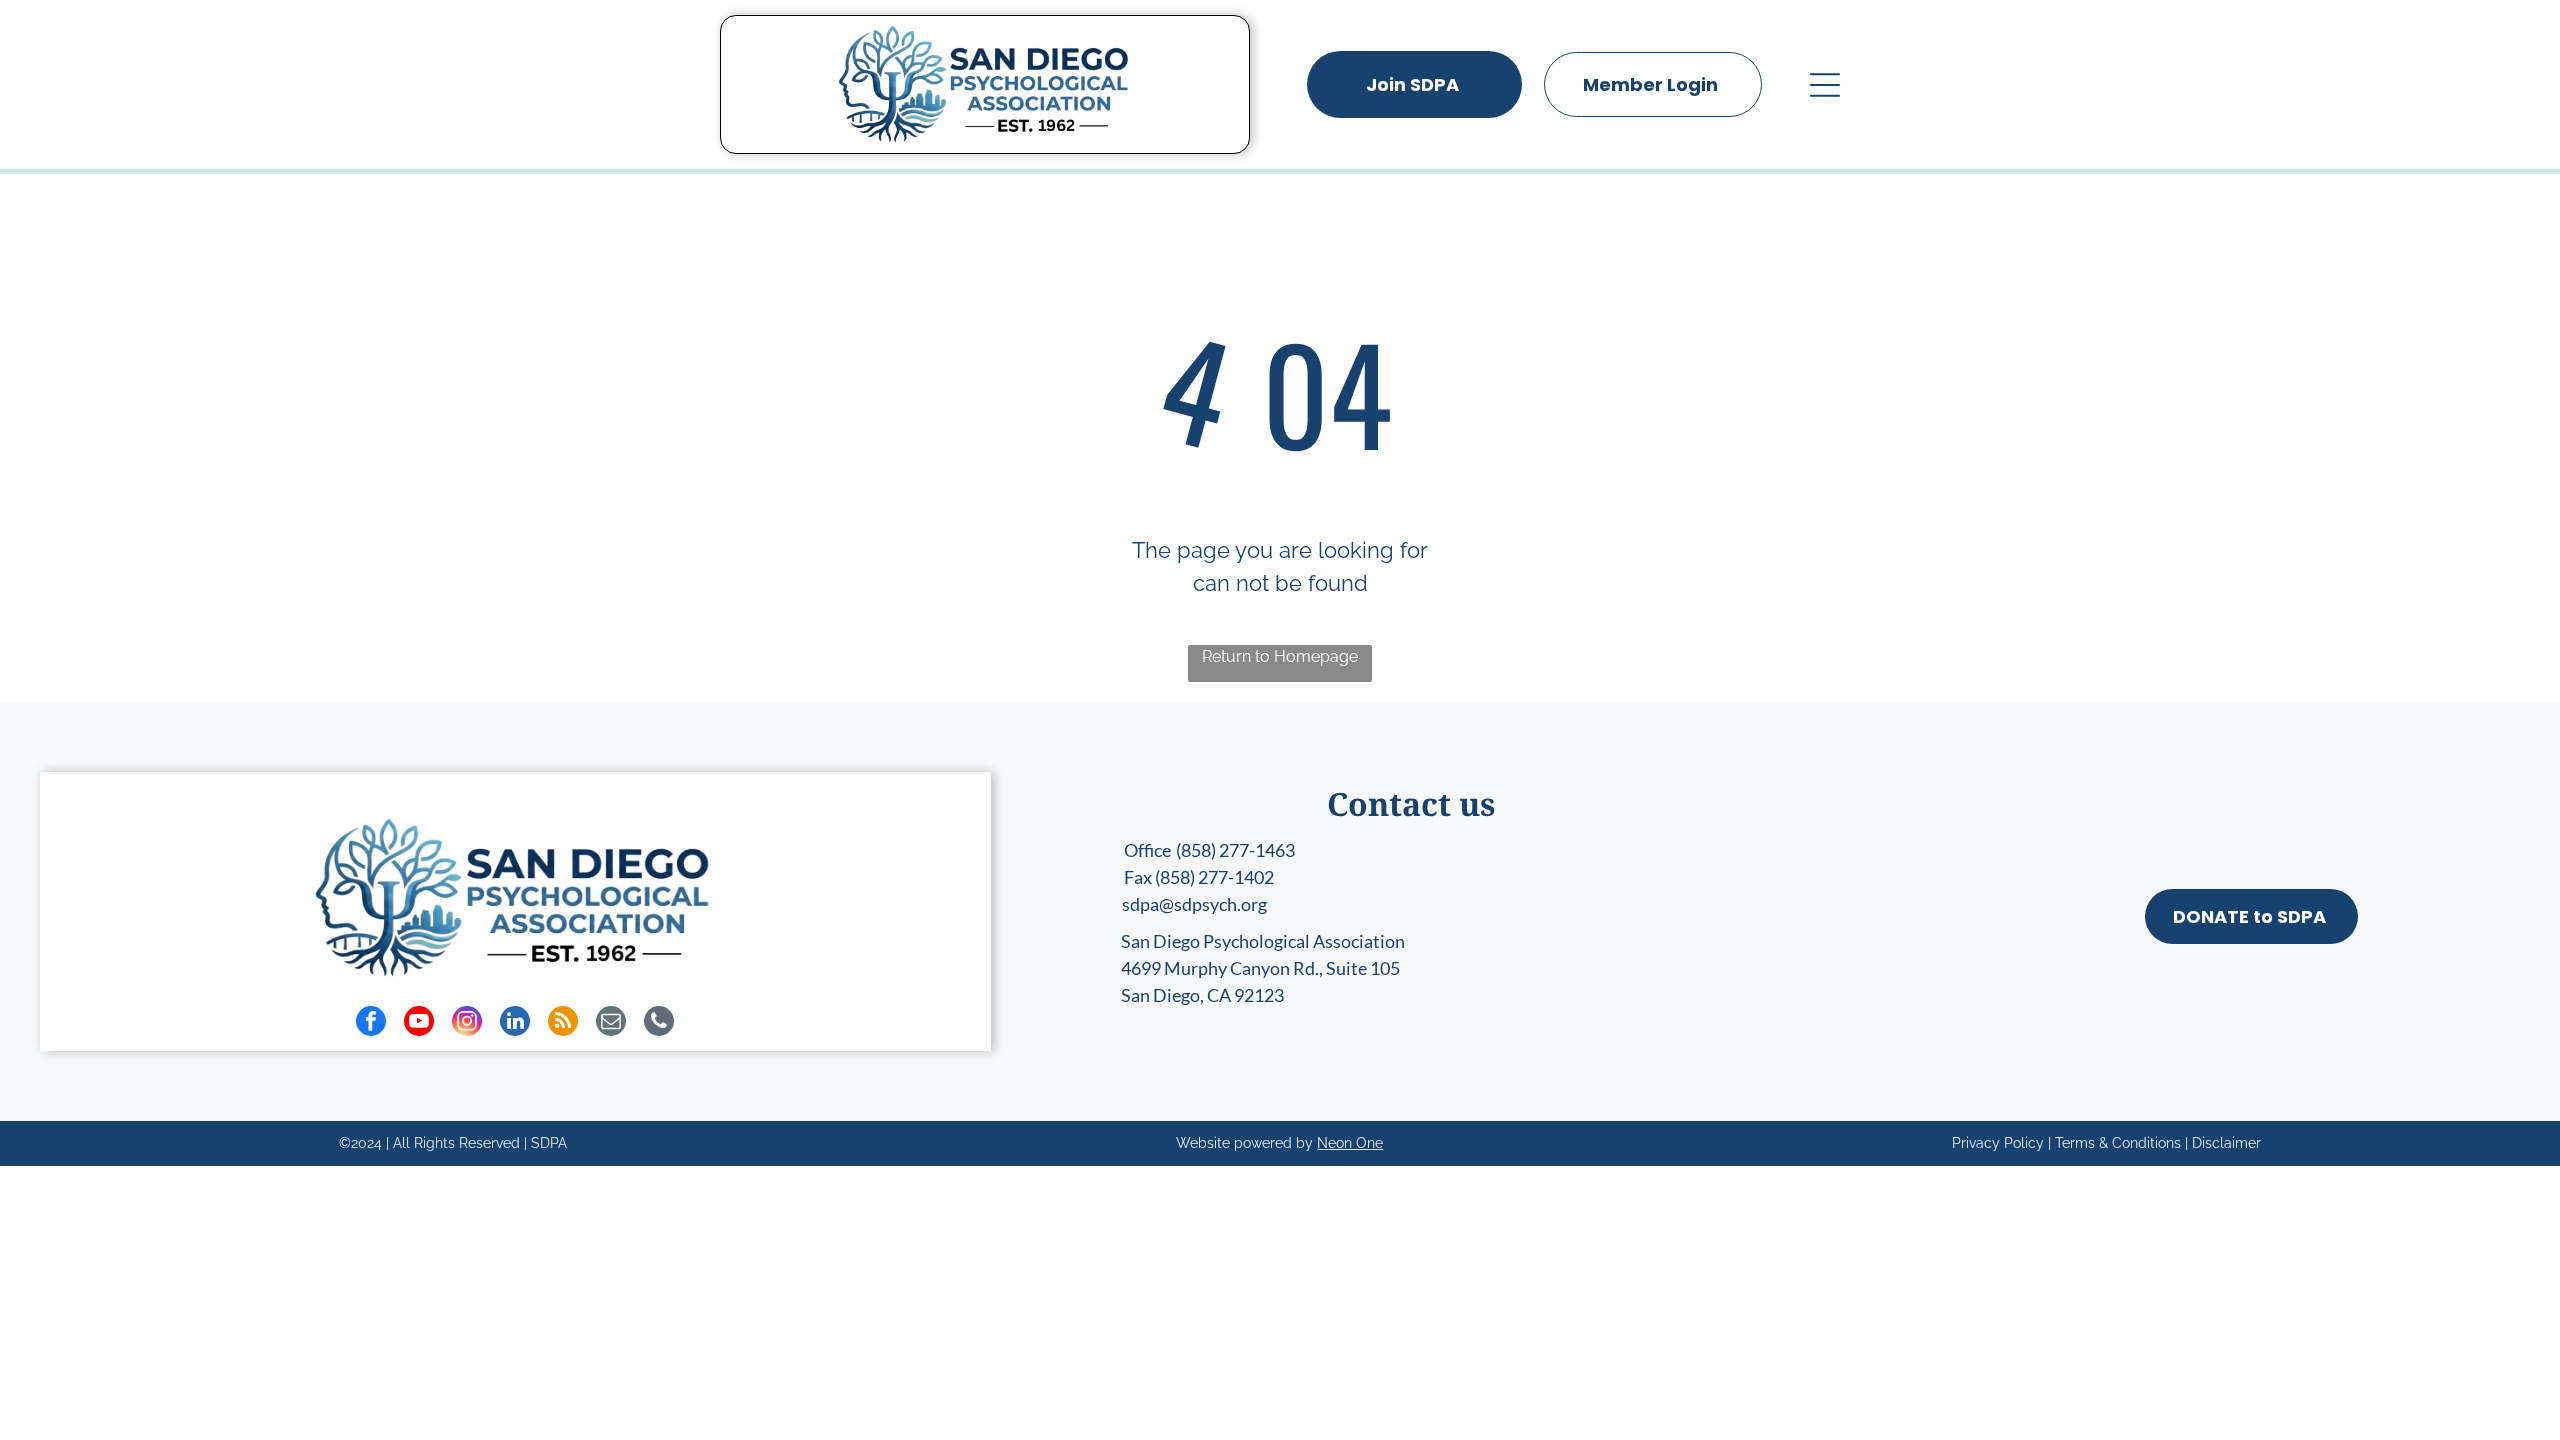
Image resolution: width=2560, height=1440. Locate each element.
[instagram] (467, 1023)
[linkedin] (515, 1023)
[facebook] (371, 1023)
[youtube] (419, 1023)
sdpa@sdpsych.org (1194, 904)
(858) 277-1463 (1235, 850)
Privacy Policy (1998, 1143)
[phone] (659, 1023)
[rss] (563, 1023)
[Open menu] (1825, 85)
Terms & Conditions (2118, 1143)
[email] (611, 1023)
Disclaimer (2226, 1143)
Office (1147, 850)
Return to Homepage (1280, 656)
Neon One (1350, 1143)
